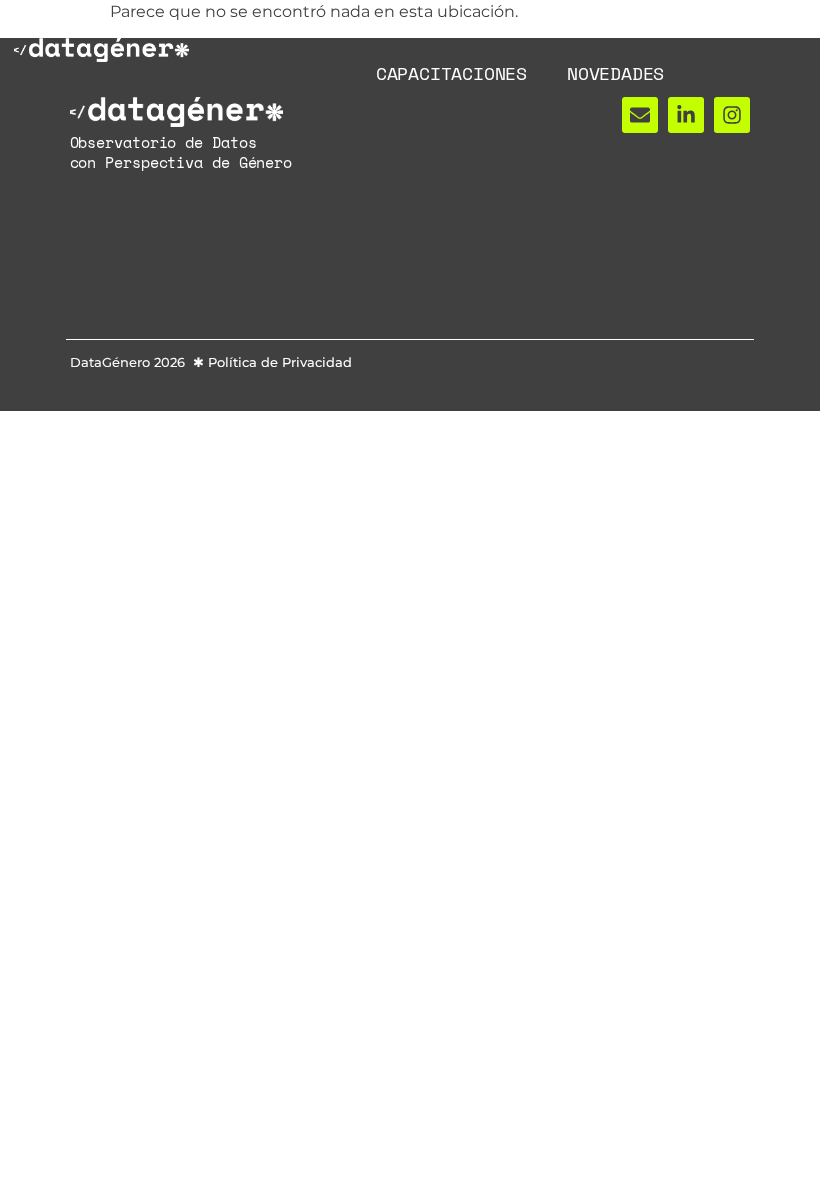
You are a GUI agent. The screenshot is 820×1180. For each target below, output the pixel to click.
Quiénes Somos (361, 27)
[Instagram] (732, 115)
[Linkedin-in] (686, 115)
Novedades (615, 73)
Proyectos (519, 27)
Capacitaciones (451, 73)
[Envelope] (640, 115)
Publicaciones (679, 27)
